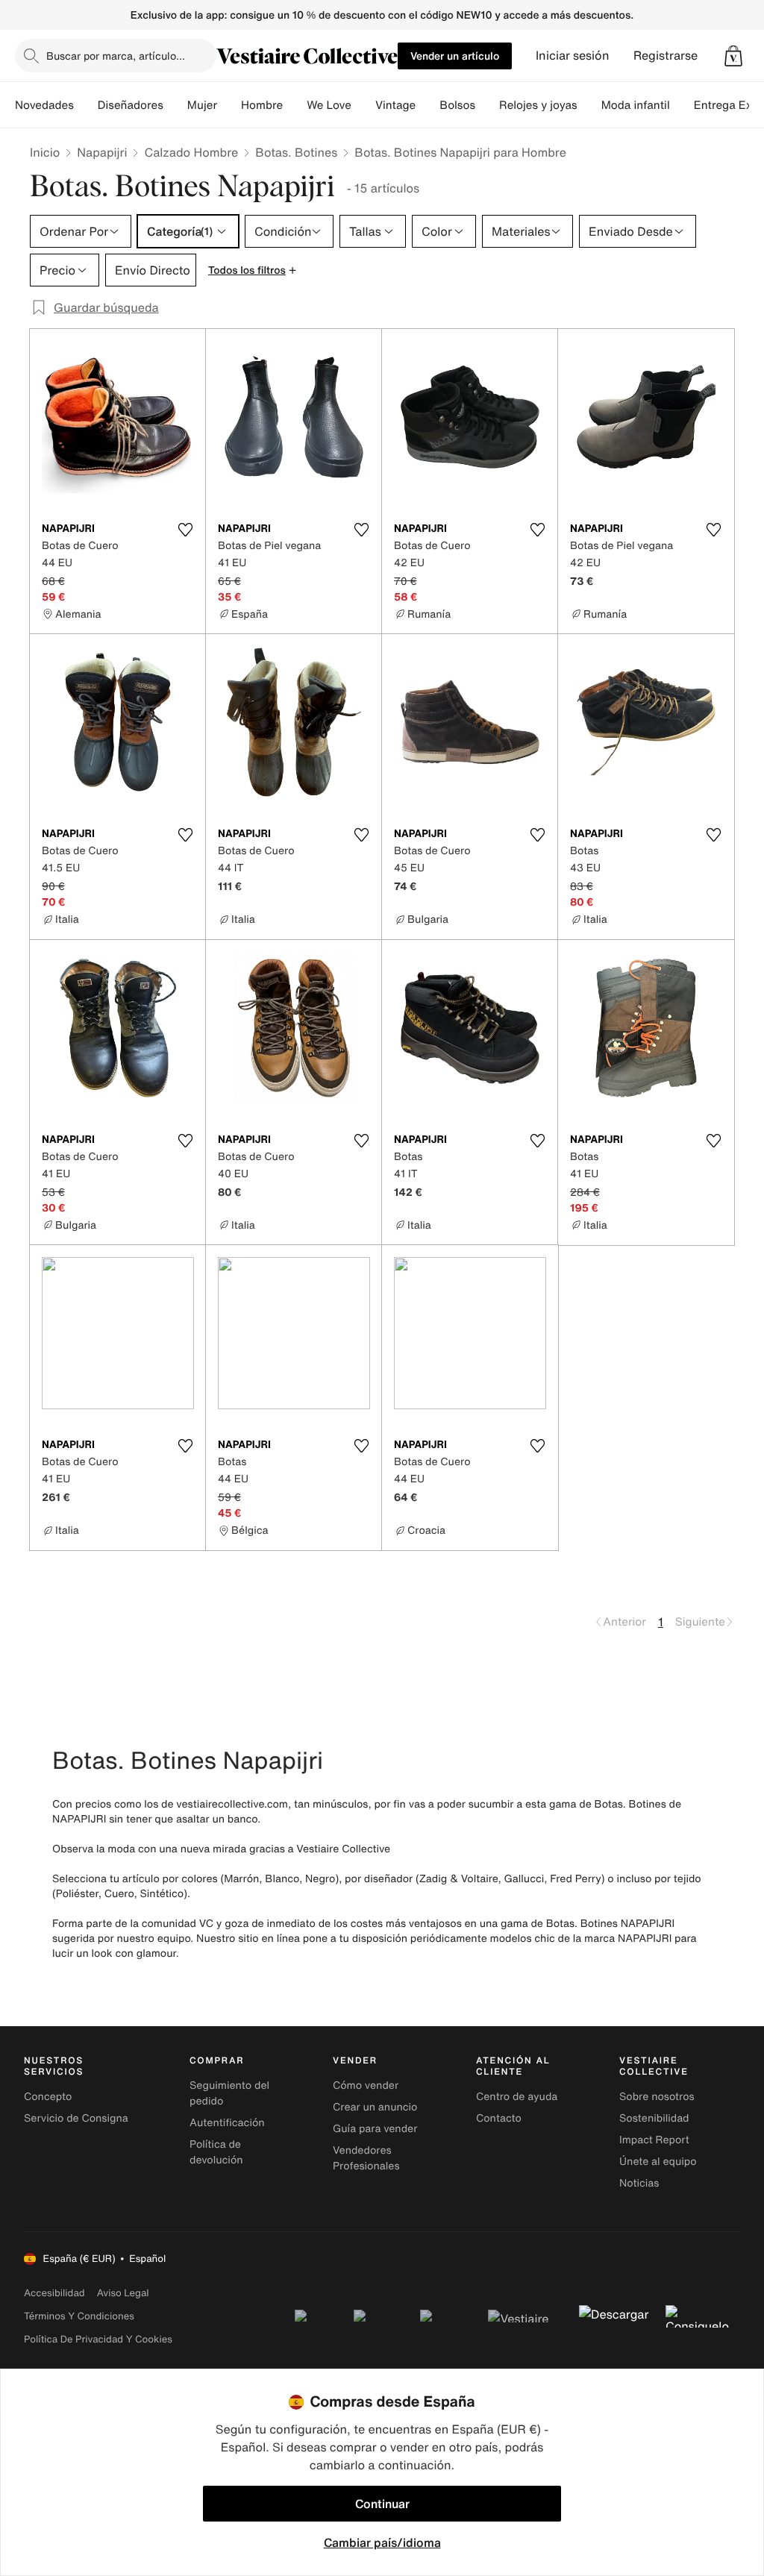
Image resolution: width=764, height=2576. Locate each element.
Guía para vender (375, 2129)
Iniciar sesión (573, 56)
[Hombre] (295, 105)
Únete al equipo (658, 2162)
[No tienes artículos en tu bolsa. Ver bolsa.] (733, 56)
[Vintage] (428, 105)
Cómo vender (366, 2085)
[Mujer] (229, 105)
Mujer (202, 105)
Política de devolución (216, 2152)
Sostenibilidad (654, 2118)
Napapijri (102, 152)
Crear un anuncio (375, 2107)
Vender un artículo (455, 56)
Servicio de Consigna (76, 2118)
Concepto (48, 2097)
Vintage (395, 105)
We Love (329, 105)
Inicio (45, 152)
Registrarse (666, 56)
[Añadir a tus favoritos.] (185, 530)
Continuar (382, 2504)
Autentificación (227, 2123)
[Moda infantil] (682, 105)
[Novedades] (86, 105)
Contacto (499, 2118)
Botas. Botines (296, 152)
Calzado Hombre (191, 152)
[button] (733, 56)
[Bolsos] (487, 105)
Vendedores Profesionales (366, 2158)
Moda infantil (636, 105)
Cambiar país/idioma (382, 2542)
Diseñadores (131, 105)
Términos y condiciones (79, 2316)
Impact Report (654, 2140)
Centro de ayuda (517, 2097)
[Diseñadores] (175, 105)
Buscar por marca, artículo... (116, 56)
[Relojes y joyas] (589, 105)
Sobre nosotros (657, 2097)
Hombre (262, 105)
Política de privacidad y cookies (98, 2339)
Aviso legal (123, 2293)
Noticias (639, 2183)
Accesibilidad (54, 2293)
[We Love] (363, 105)
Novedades (44, 105)
